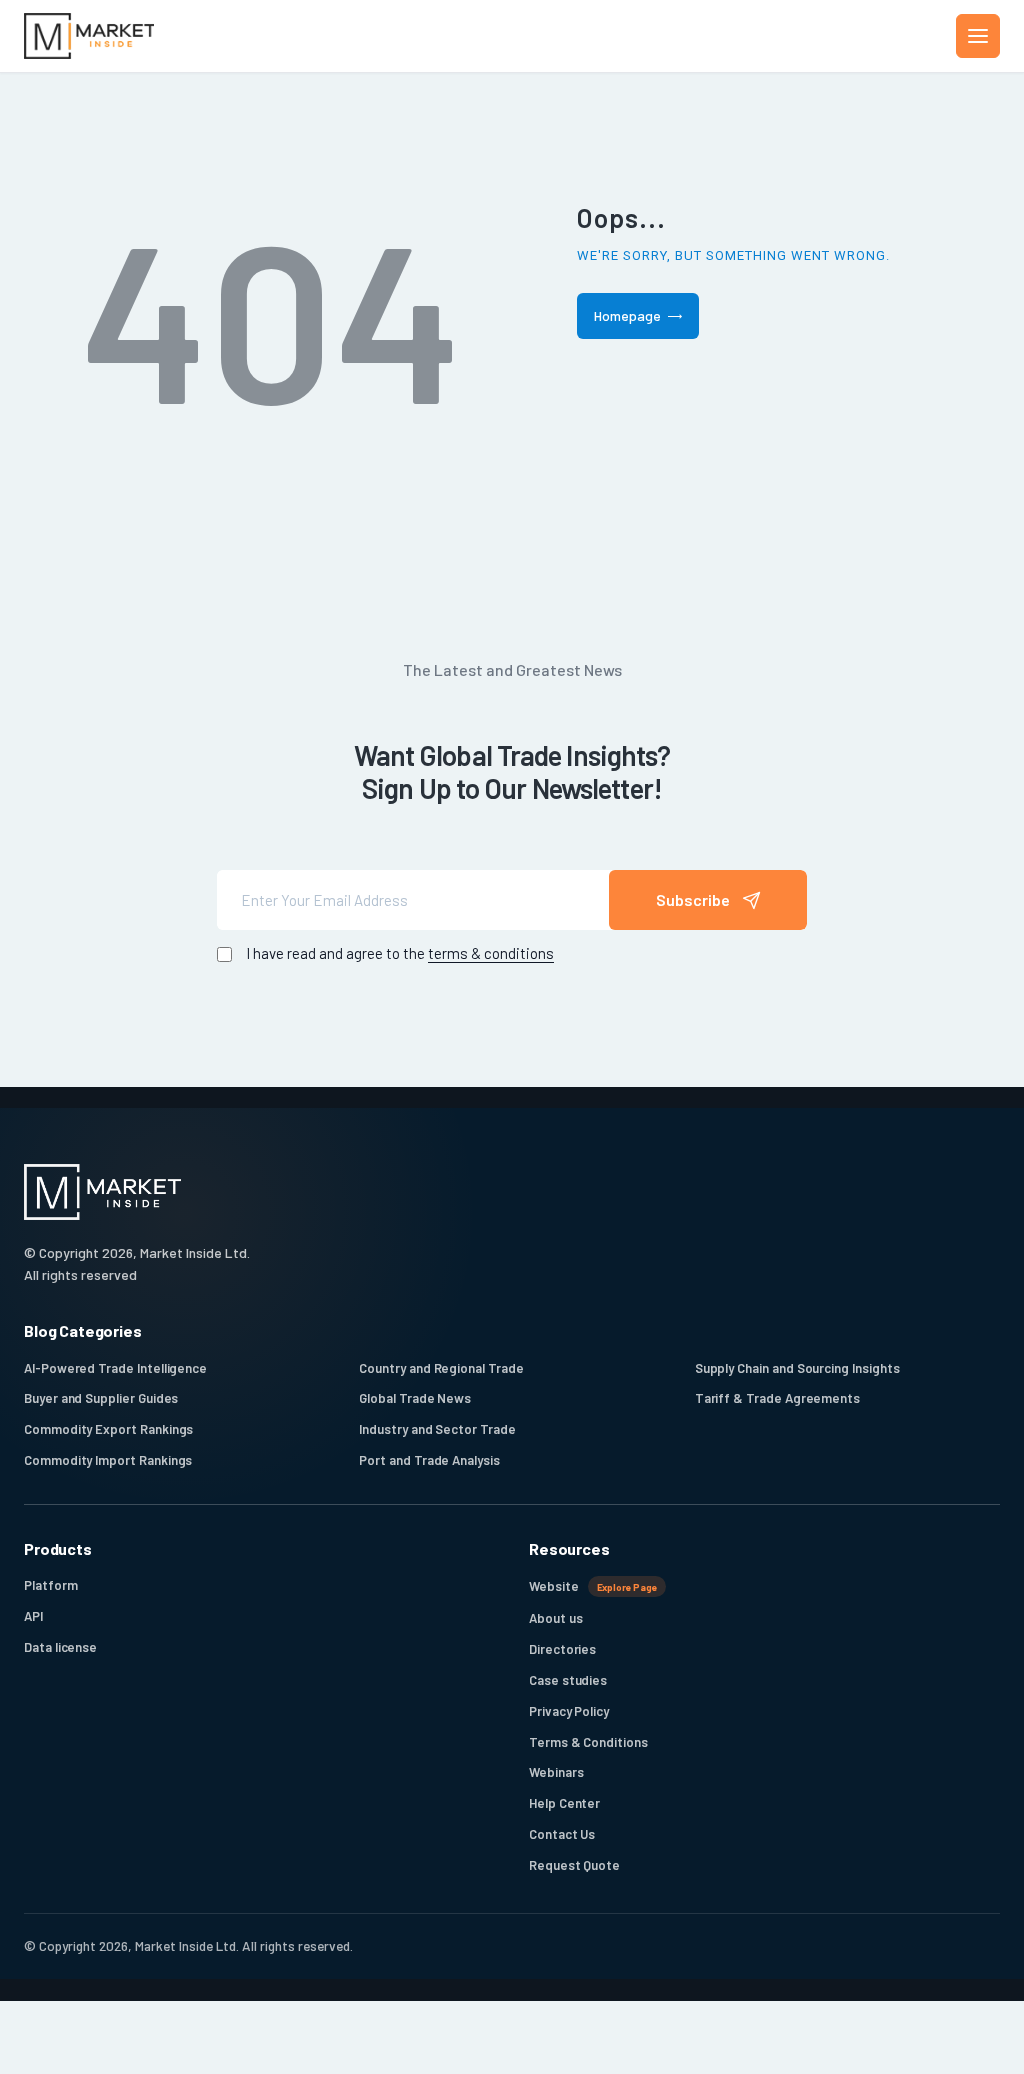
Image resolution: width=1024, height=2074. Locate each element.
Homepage (627, 315)
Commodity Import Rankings (108, 1460)
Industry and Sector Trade (437, 1429)
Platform (50, 1585)
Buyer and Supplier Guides (101, 1398)
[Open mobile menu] (978, 36)
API (33, 1616)
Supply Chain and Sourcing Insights (797, 1368)
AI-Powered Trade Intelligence (115, 1368)
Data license (60, 1647)
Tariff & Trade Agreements (777, 1398)
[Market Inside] (89, 36)
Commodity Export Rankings (108, 1429)
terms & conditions (491, 953)
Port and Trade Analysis (429, 1460)
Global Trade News (415, 1398)
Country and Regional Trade (441, 1368)
